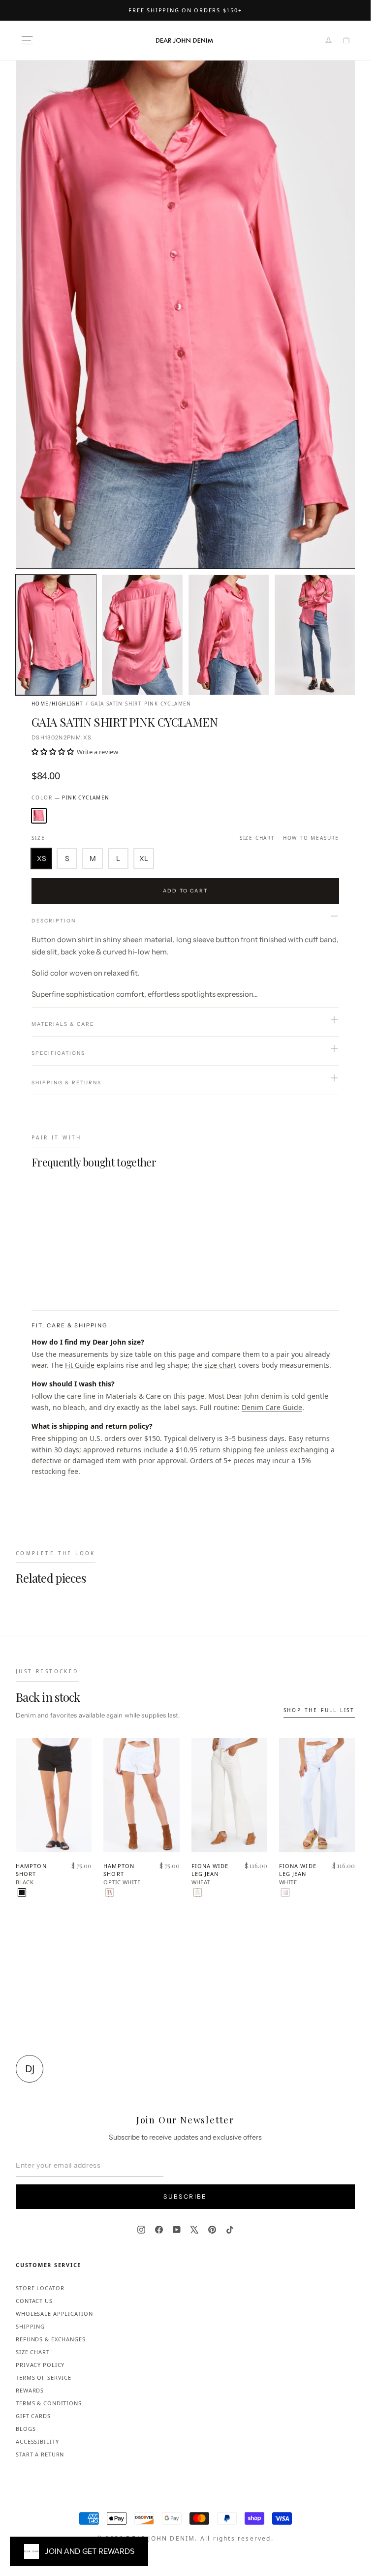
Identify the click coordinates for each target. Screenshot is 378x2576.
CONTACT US (34, 2301)
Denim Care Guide (272, 1407)
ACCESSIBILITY (37, 2441)
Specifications (58, 1053)
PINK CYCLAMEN (39, 816)
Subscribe (185, 2196)
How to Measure (311, 838)
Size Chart (257, 838)
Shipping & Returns (66, 1083)
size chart (220, 1365)
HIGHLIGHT (68, 704)
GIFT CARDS (33, 2416)
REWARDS (30, 2390)
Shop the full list (319, 1710)
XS (42, 859)
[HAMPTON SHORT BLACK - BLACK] (22, 1892)
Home (40, 704)
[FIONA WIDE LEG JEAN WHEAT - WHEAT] (198, 1892)
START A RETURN (40, 2454)
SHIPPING (30, 2326)
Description (54, 921)
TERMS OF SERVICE (44, 2377)
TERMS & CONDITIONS (49, 2403)
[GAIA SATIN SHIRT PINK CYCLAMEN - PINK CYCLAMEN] (38, 1269)
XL (144, 859)
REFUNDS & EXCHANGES (51, 2339)
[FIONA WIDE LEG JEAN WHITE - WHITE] (285, 1892)
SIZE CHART (33, 2352)
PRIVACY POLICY (40, 2365)
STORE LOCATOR (40, 2288)
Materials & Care (63, 1024)
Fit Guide (80, 1365)
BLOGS (26, 2429)
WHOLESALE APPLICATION (54, 2314)
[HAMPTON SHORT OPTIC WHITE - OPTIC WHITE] (110, 1892)
